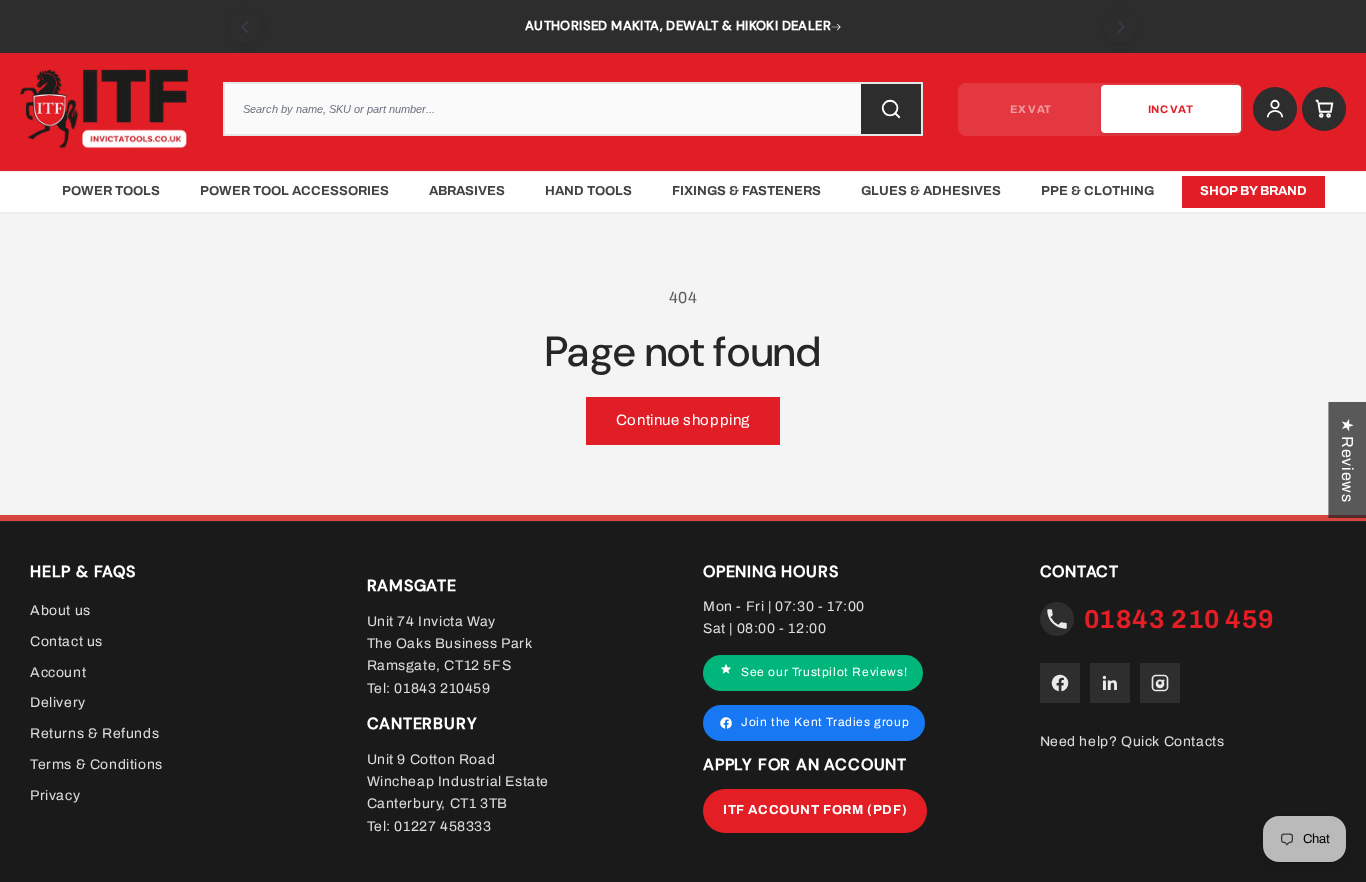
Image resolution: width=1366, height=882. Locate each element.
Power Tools (111, 191)
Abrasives (467, 191)
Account (58, 671)
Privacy (55, 795)
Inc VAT (1170, 109)
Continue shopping (683, 420)
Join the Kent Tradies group (825, 722)
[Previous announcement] (245, 26)
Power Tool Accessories (294, 191)
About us (60, 610)
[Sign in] (1275, 109)
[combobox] (573, 109)
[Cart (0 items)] (1324, 109)
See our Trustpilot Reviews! (824, 672)
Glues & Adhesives (931, 191)
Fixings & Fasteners (746, 191)
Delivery (58, 702)
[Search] (891, 109)
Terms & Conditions (96, 764)
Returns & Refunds (94, 733)
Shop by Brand (1253, 191)
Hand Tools (588, 191)
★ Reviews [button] (1347, 460)
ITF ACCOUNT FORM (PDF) (815, 810)
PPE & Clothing (1097, 191)
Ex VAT (1030, 109)
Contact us (66, 641)
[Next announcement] (1120, 26)
